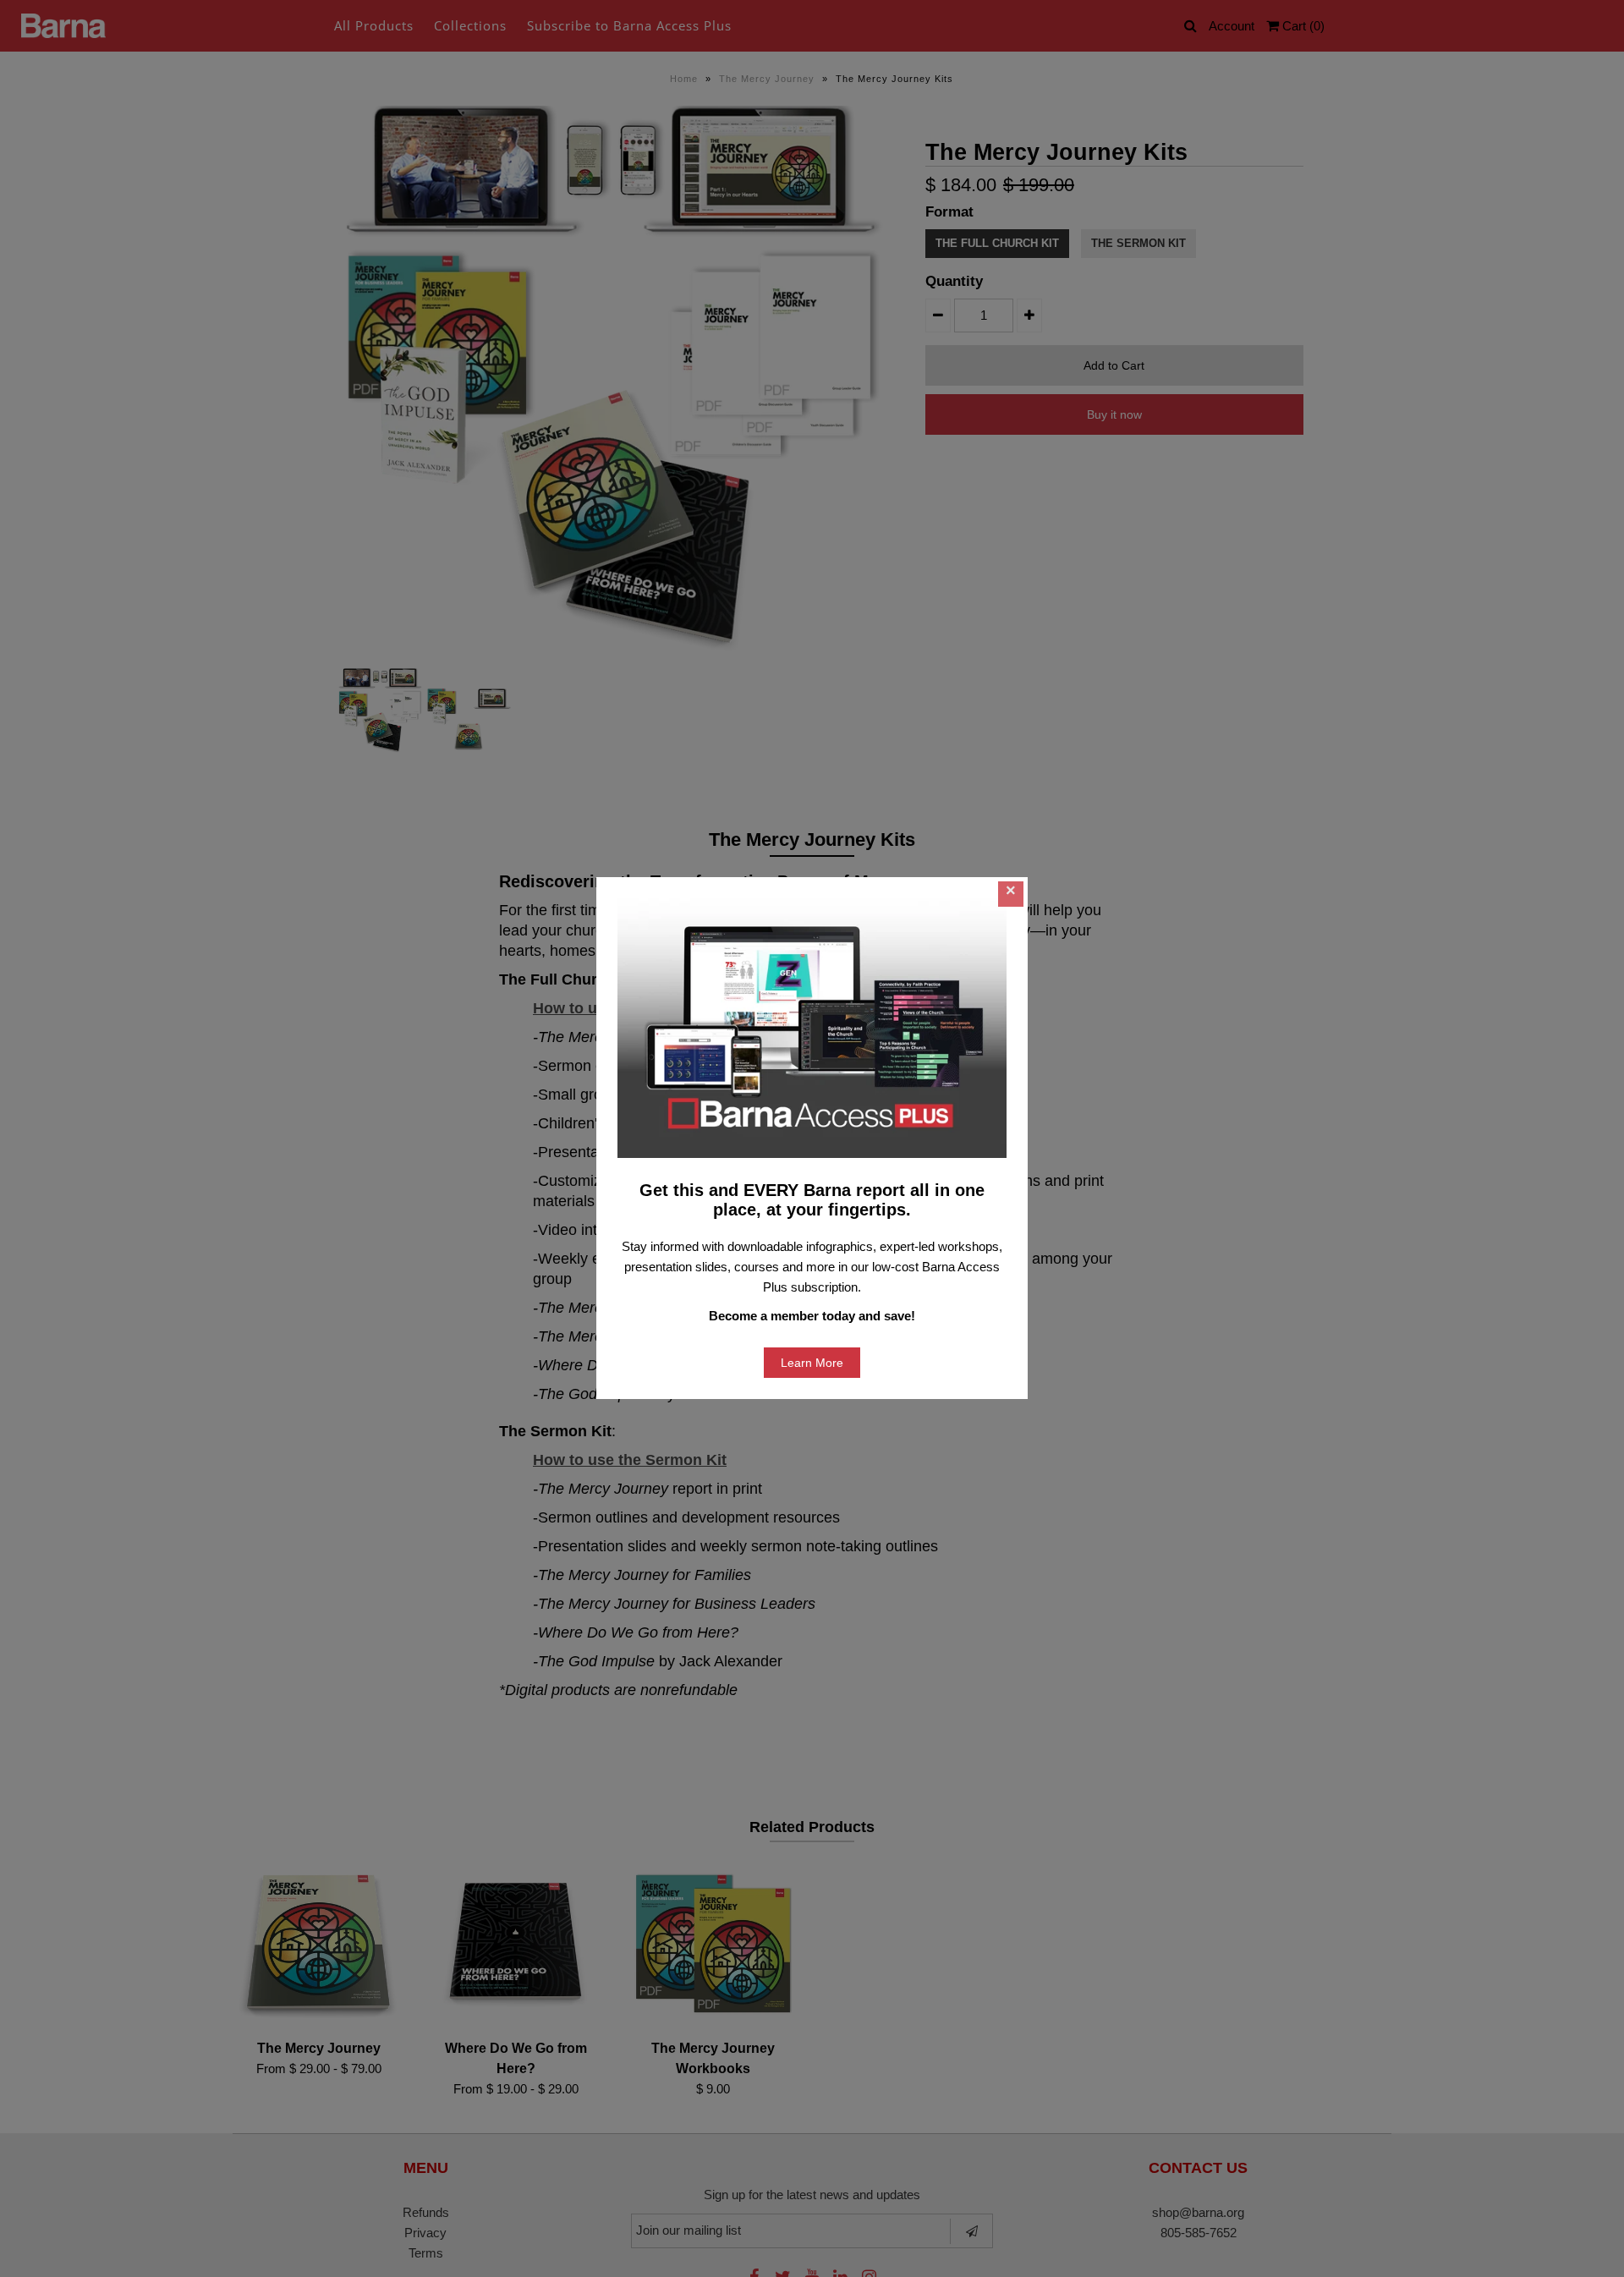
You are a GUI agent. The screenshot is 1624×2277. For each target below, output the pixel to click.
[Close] (1011, 894)
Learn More (812, 1363)
